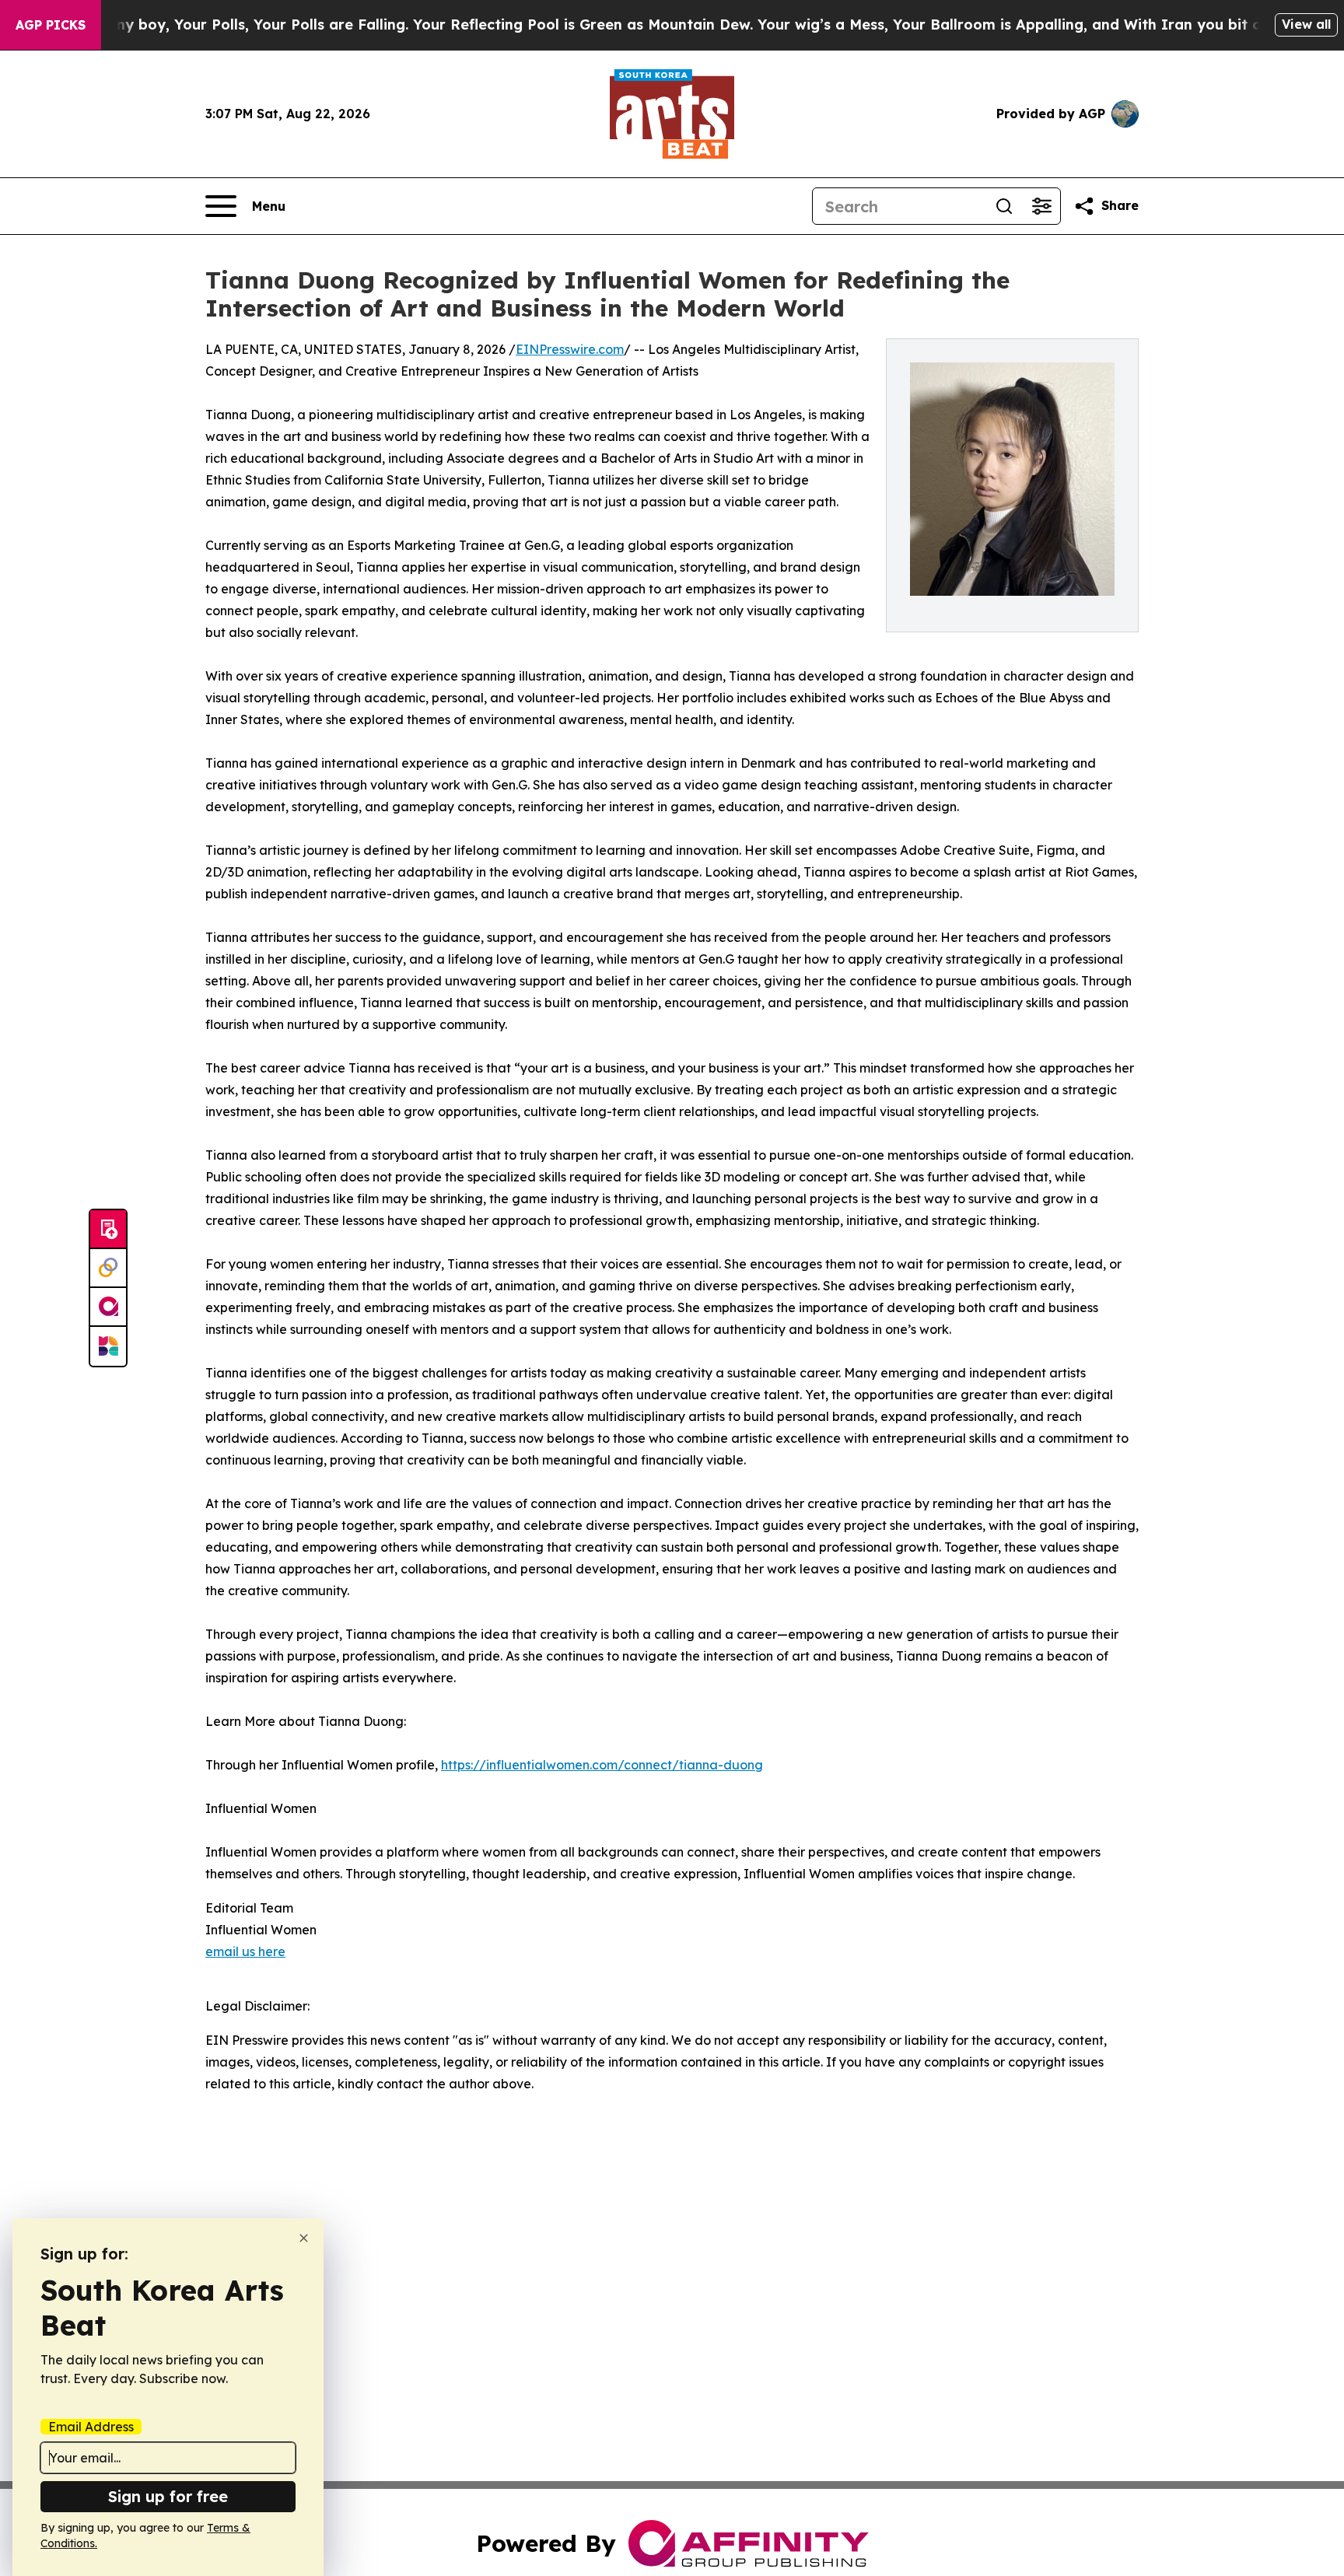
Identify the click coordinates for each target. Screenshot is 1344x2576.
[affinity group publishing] (108, 1307)
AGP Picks (51, 25)
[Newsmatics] (108, 1346)
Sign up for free (168, 2496)
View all (1306, 24)
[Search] (1004, 206)
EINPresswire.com (570, 349)
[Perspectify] (108, 1269)
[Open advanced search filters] (1041, 206)
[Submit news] (108, 1230)
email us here (245, 1951)
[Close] (304, 2238)
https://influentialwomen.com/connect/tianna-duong (602, 1765)
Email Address (91, 2427)
